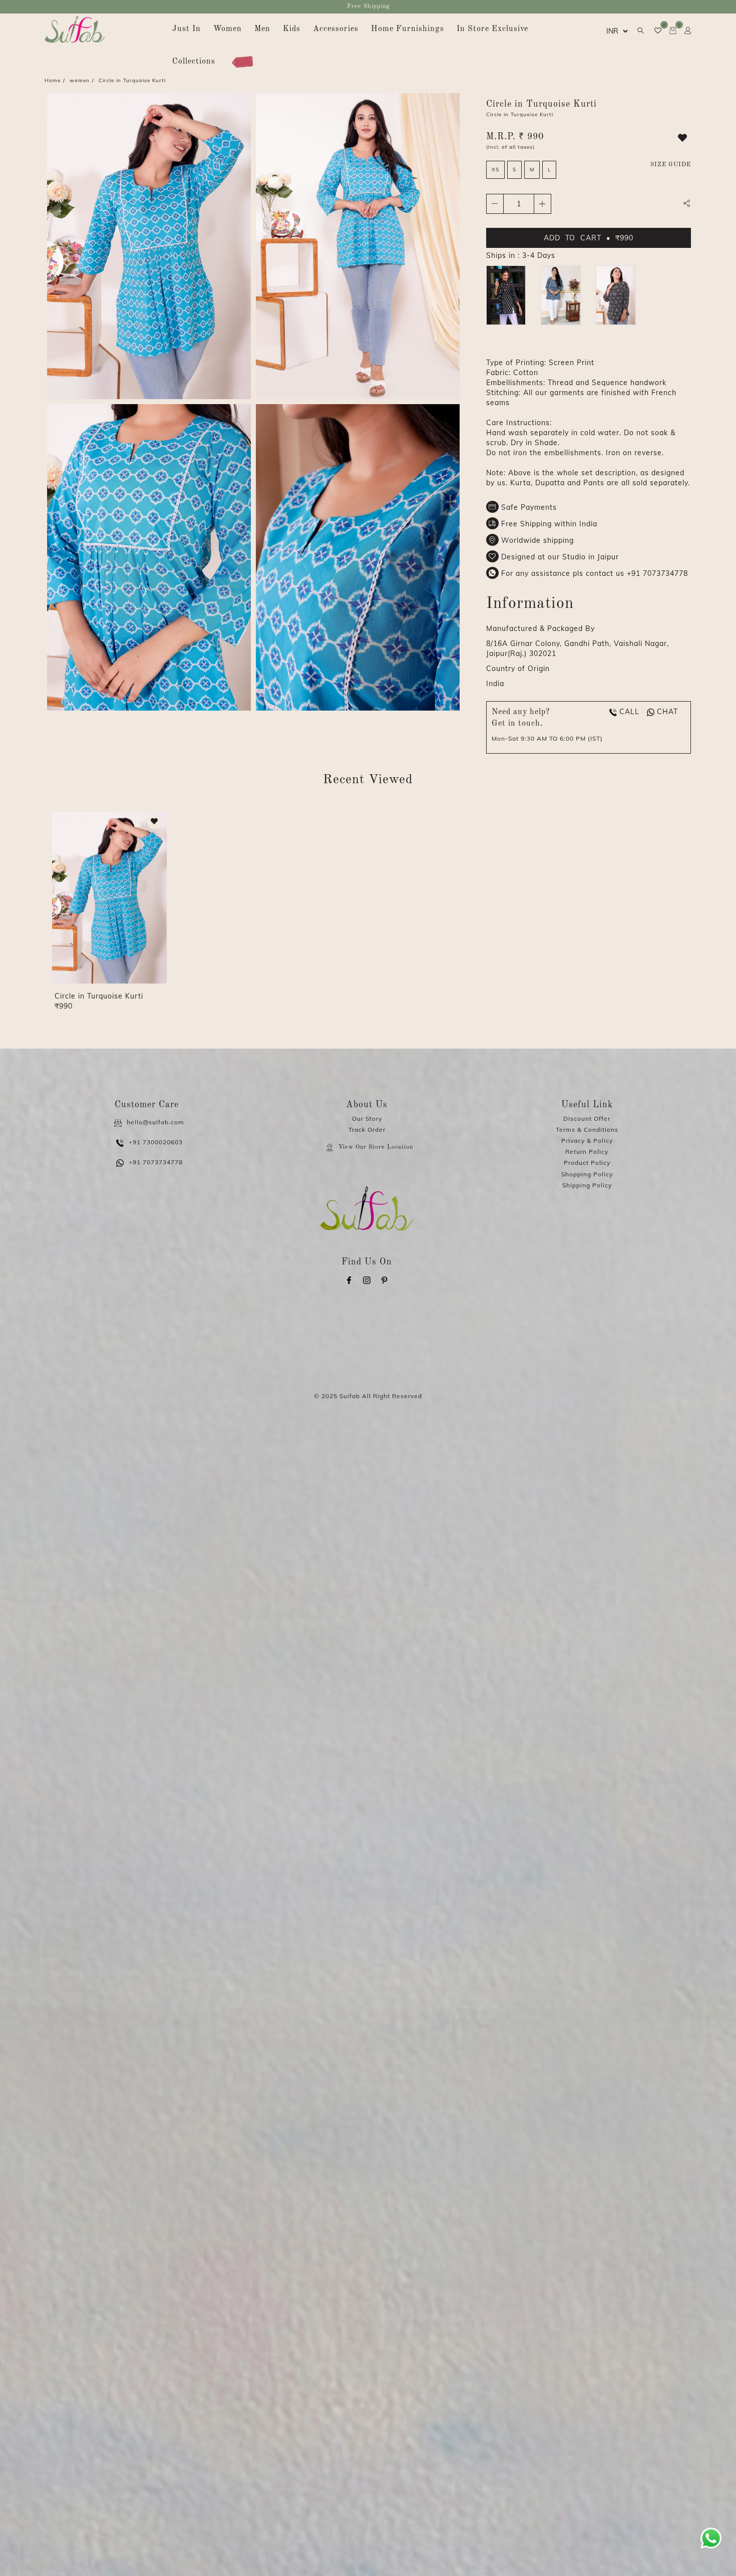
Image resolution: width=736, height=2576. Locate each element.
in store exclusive (492, 29)
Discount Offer (587, 1118)
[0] (654, 31)
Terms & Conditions (587, 1130)
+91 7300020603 (156, 1142)
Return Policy (587, 1152)
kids (292, 29)
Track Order (367, 1130)
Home (53, 80)
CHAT (667, 712)
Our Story (367, 1118)
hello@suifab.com (155, 1122)
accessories (336, 29)
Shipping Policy (587, 1185)
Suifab (350, 1396)
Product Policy (587, 1163)
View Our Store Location (376, 1147)
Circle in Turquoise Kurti (99, 996)
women (228, 29)
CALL (629, 712)
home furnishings (408, 29)
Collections (194, 62)
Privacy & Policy (587, 1141)
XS (495, 170)
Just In (187, 29)
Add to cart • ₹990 (589, 238)
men (262, 29)
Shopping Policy (587, 1174)
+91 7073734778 (657, 573)
